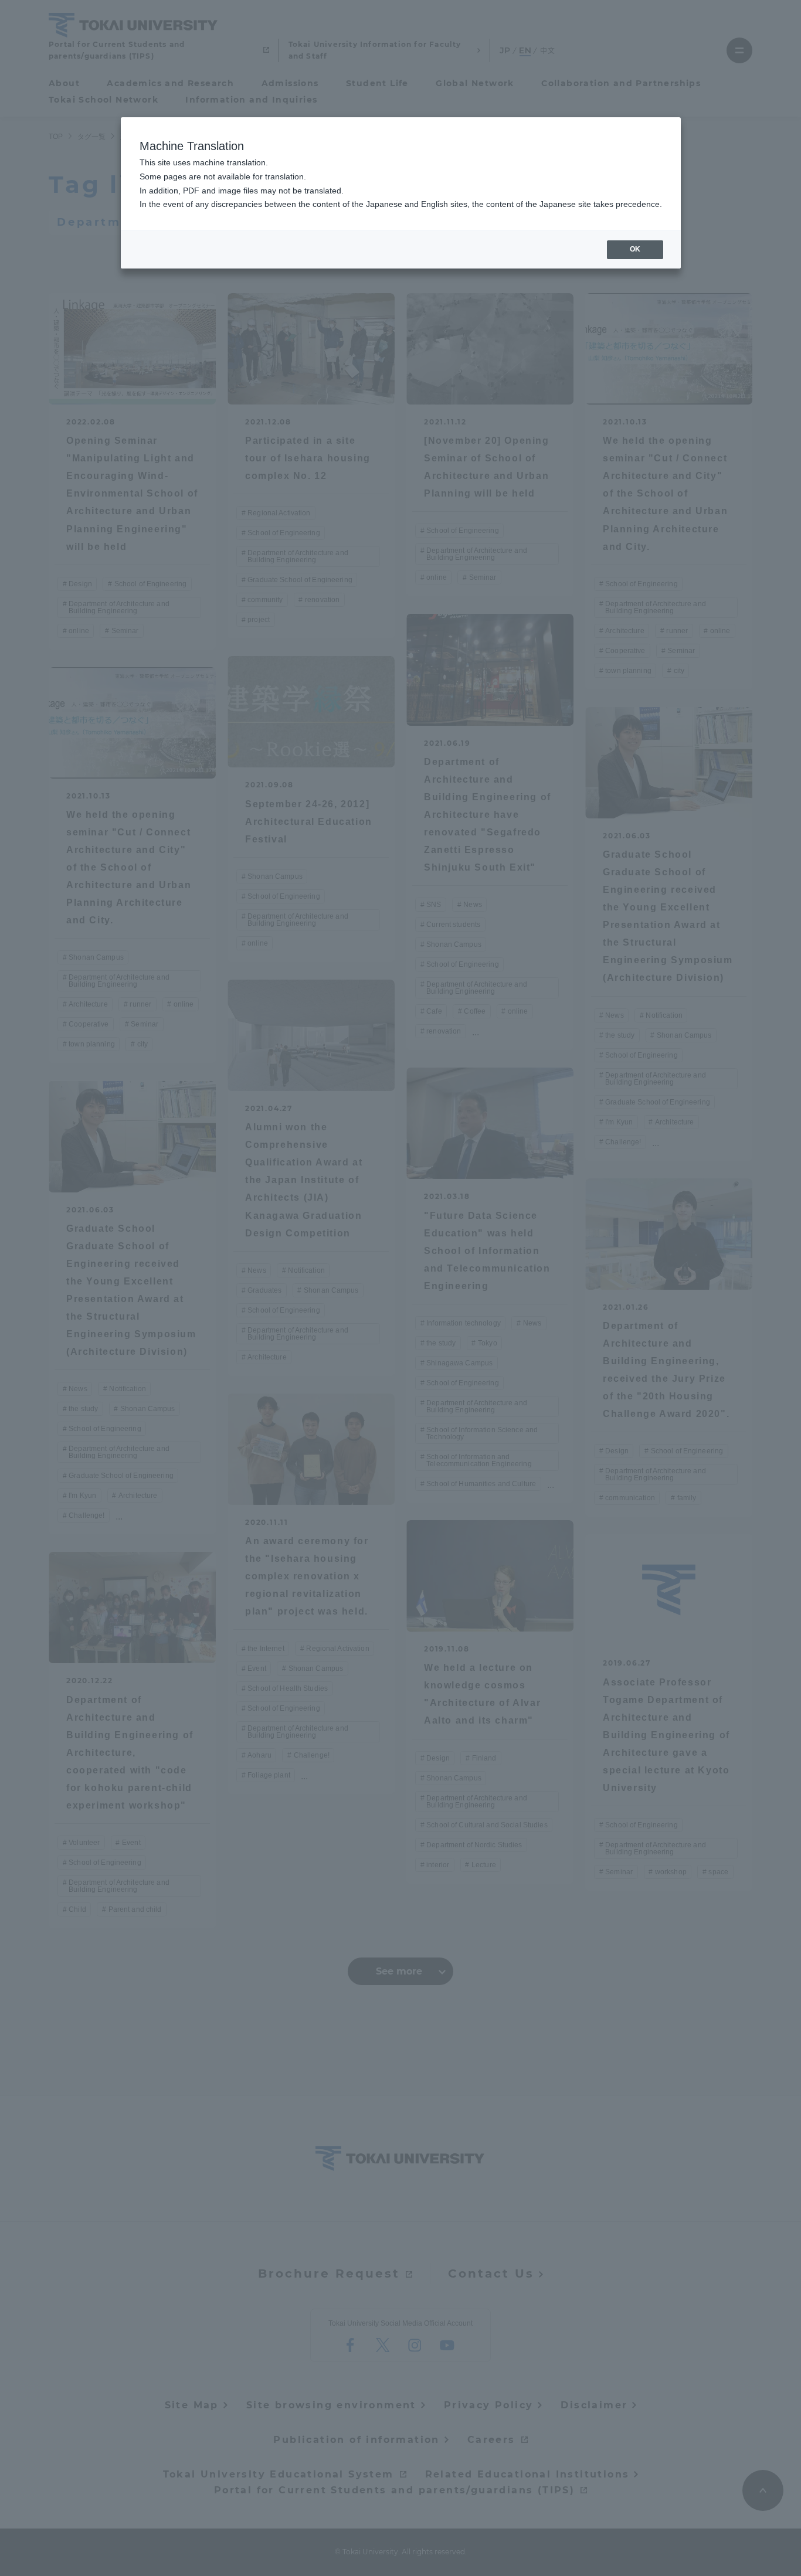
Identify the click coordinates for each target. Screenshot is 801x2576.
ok (635, 249)
